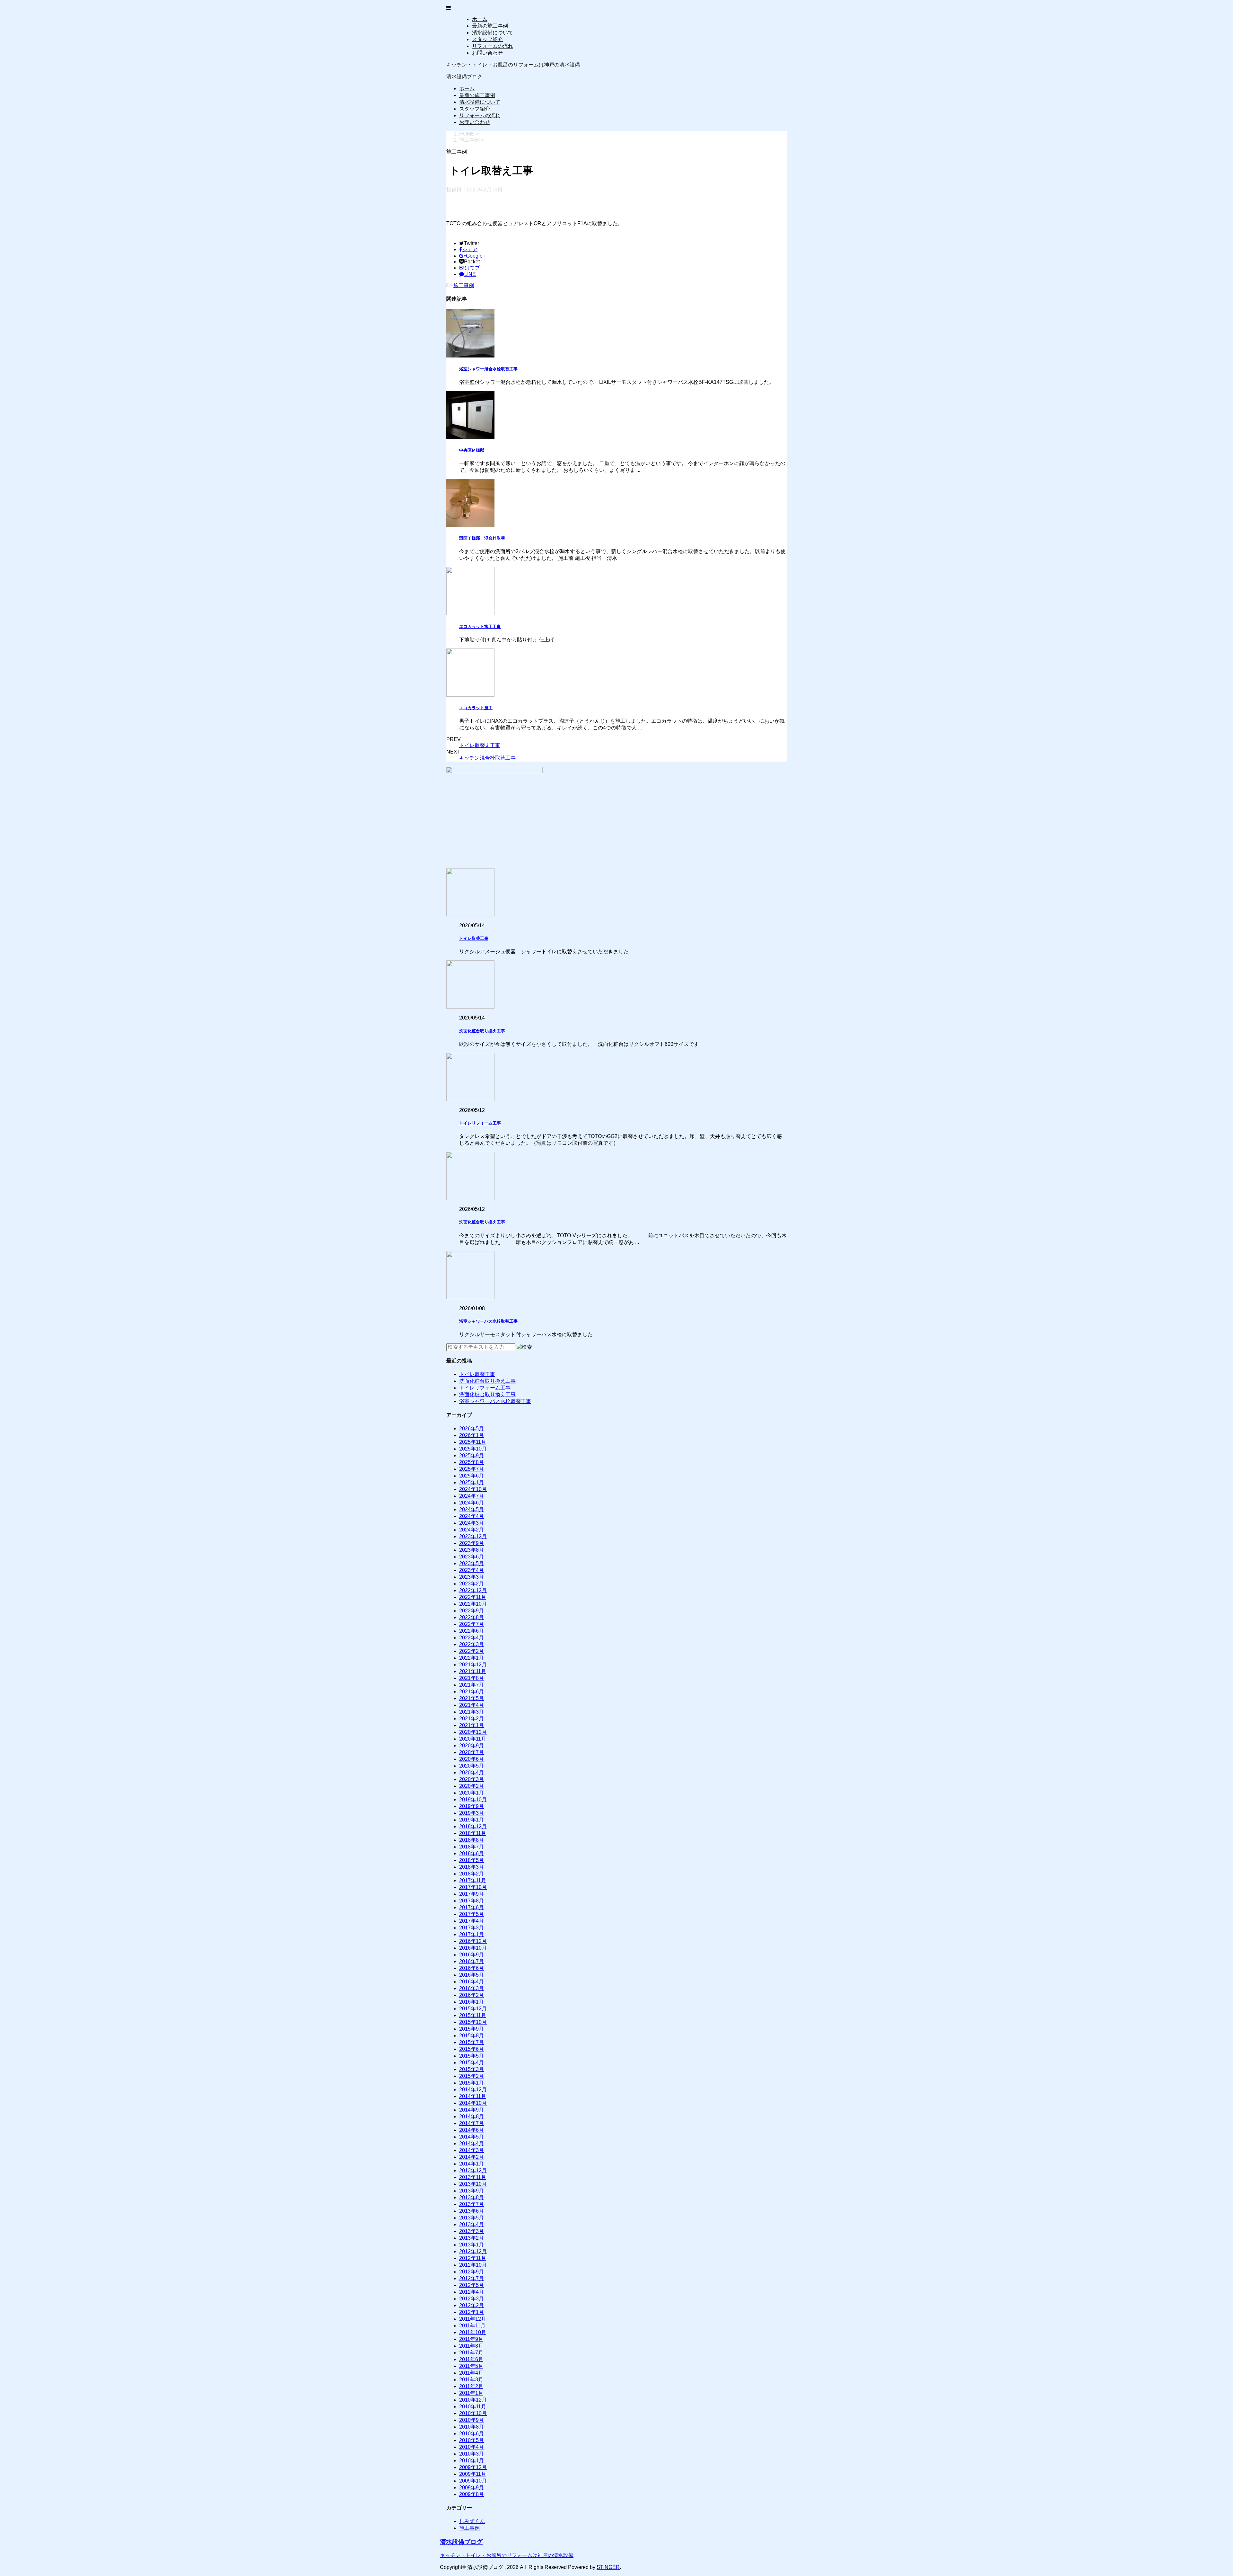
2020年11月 (473, 1739)
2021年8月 (472, 1678)
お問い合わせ (487, 53)
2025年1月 (472, 1482)
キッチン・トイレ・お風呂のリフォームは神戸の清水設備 (507, 2555)
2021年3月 (472, 1712)
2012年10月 (473, 2265)
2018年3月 (472, 1867)
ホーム (480, 19)
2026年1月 (472, 1435)
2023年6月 (472, 1557)
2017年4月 (472, 1921)
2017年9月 (472, 1894)
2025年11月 (473, 1442)
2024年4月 (472, 1516)
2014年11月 (473, 2096)
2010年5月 (472, 2440)
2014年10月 (473, 2103)
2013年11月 (473, 2177)
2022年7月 (472, 1624)
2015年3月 (472, 2069)
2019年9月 (472, 1806)
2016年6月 (472, 1968)
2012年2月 (472, 2305)
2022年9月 (472, 1611)
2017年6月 (472, 1907)
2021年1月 (472, 1725)
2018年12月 (473, 1826)
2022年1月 (472, 1658)
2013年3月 (472, 2231)
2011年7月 (471, 2353)
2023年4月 (472, 1570)
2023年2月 (472, 1584)
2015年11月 (473, 2015)
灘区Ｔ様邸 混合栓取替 (482, 538)
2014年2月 (472, 2157)
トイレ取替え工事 (480, 745)
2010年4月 (472, 2447)
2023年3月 (472, 1577)
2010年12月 (473, 2400)
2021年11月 (473, 1671)
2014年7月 (472, 2123)
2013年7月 (472, 2204)
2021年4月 (472, 1705)
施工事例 (464, 285)
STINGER (608, 2567)
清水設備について (493, 33)
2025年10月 (473, 1449)
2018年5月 (472, 1860)
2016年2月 (472, 1995)
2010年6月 (472, 2434)
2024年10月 (473, 1489)
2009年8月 (472, 2494)
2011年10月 (473, 2332)
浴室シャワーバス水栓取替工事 (488, 1321)
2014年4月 (472, 2144)
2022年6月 (472, 1631)
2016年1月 (472, 2002)
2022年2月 (472, 1651)
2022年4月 (472, 1638)
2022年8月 (472, 1617)
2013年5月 (472, 2218)
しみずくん (472, 2521)
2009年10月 (473, 2481)
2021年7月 (472, 1685)
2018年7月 (472, 1847)
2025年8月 (472, 1462)
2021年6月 (472, 1692)
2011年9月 (471, 2339)
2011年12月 (473, 2319)
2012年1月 (472, 2312)
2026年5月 (472, 1429)
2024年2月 (472, 1530)
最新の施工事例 (490, 26)
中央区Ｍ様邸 (472, 450)
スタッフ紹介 (487, 39)
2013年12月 (473, 2170)
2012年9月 (472, 2272)
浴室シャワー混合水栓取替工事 (488, 369)
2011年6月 (471, 2359)
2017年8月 (472, 1901)
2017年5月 (472, 1914)
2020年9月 (472, 1746)
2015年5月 (472, 2056)
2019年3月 (472, 1813)
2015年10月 (473, 2022)
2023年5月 (472, 1563)
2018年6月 (472, 1853)
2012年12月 (473, 2251)
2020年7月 (472, 1752)
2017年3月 (472, 1928)
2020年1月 (472, 1793)
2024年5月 (472, 1509)
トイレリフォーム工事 (480, 1123)
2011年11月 (472, 2326)
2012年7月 (472, 2278)
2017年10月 (473, 1887)
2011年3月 (471, 2380)
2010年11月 (473, 2407)
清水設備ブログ (464, 77)
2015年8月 (472, 2036)
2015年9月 (472, 2029)
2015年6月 (472, 2049)
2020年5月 (472, 1766)
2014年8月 (472, 2117)
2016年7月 (472, 1961)
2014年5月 (472, 2137)
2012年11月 (473, 2258)
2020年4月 (472, 1773)
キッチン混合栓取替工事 (487, 758)
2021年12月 (473, 1665)
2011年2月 (471, 2386)
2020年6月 (472, 1759)
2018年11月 (473, 1833)
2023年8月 (472, 1550)
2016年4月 (472, 1982)
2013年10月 (473, 2184)
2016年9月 (472, 1955)
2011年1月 (471, 2393)
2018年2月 (472, 1874)
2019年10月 (473, 1800)
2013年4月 (472, 2224)
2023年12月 (473, 1536)
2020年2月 (472, 1786)
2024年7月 (472, 1496)
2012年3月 (472, 2299)
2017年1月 (472, 1934)
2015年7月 (472, 2042)
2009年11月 (473, 2474)
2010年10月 (473, 2413)
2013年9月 (472, 2191)
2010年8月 (472, 2427)
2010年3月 (472, 2454)
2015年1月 (472, 2083)
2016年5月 (472, 1975)
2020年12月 (473, 1732)
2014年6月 (472, 2130)
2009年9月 (472, 2488)
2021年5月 (472, 1698)
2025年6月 (472, 1476)
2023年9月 (472, 1543)
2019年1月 (472, 1820)
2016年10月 (473, 1948)
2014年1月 (472, 2164)
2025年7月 (472, 1469)
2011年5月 (471, 2366)
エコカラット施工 (476, 708)
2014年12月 (473, 2090)
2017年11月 (473, 1880)
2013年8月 (472, 2197)
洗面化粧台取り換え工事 (482, 1031)
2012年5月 (472, 2285)
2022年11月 (473, 1597)
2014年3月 (472, 2150)
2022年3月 (472, 1644)
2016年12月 (473, 1941)
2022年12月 (473, 1590)
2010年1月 (472, 2461)
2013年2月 (472, 2238)
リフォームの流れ (493, 46)
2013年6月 (472, 2211)
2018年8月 (472, 1840)
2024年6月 (472, 1503)
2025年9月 (472, 1456)
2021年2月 (472, 1719)
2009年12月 (473, 2467)
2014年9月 (472, 2110)
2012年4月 (472, 2292)
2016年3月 (472, 1988)
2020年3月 (472, 1779)
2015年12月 (473, 2009)
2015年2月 (472, 2076)
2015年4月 (472, 2063)
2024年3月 (472, 1523)
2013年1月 (472, 2245)
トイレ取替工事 (474, 938)
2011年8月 (471, 2346)
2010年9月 (472, 2420)
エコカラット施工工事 (480, 626)
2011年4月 (471, 2373)
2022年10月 (473, 1604)
